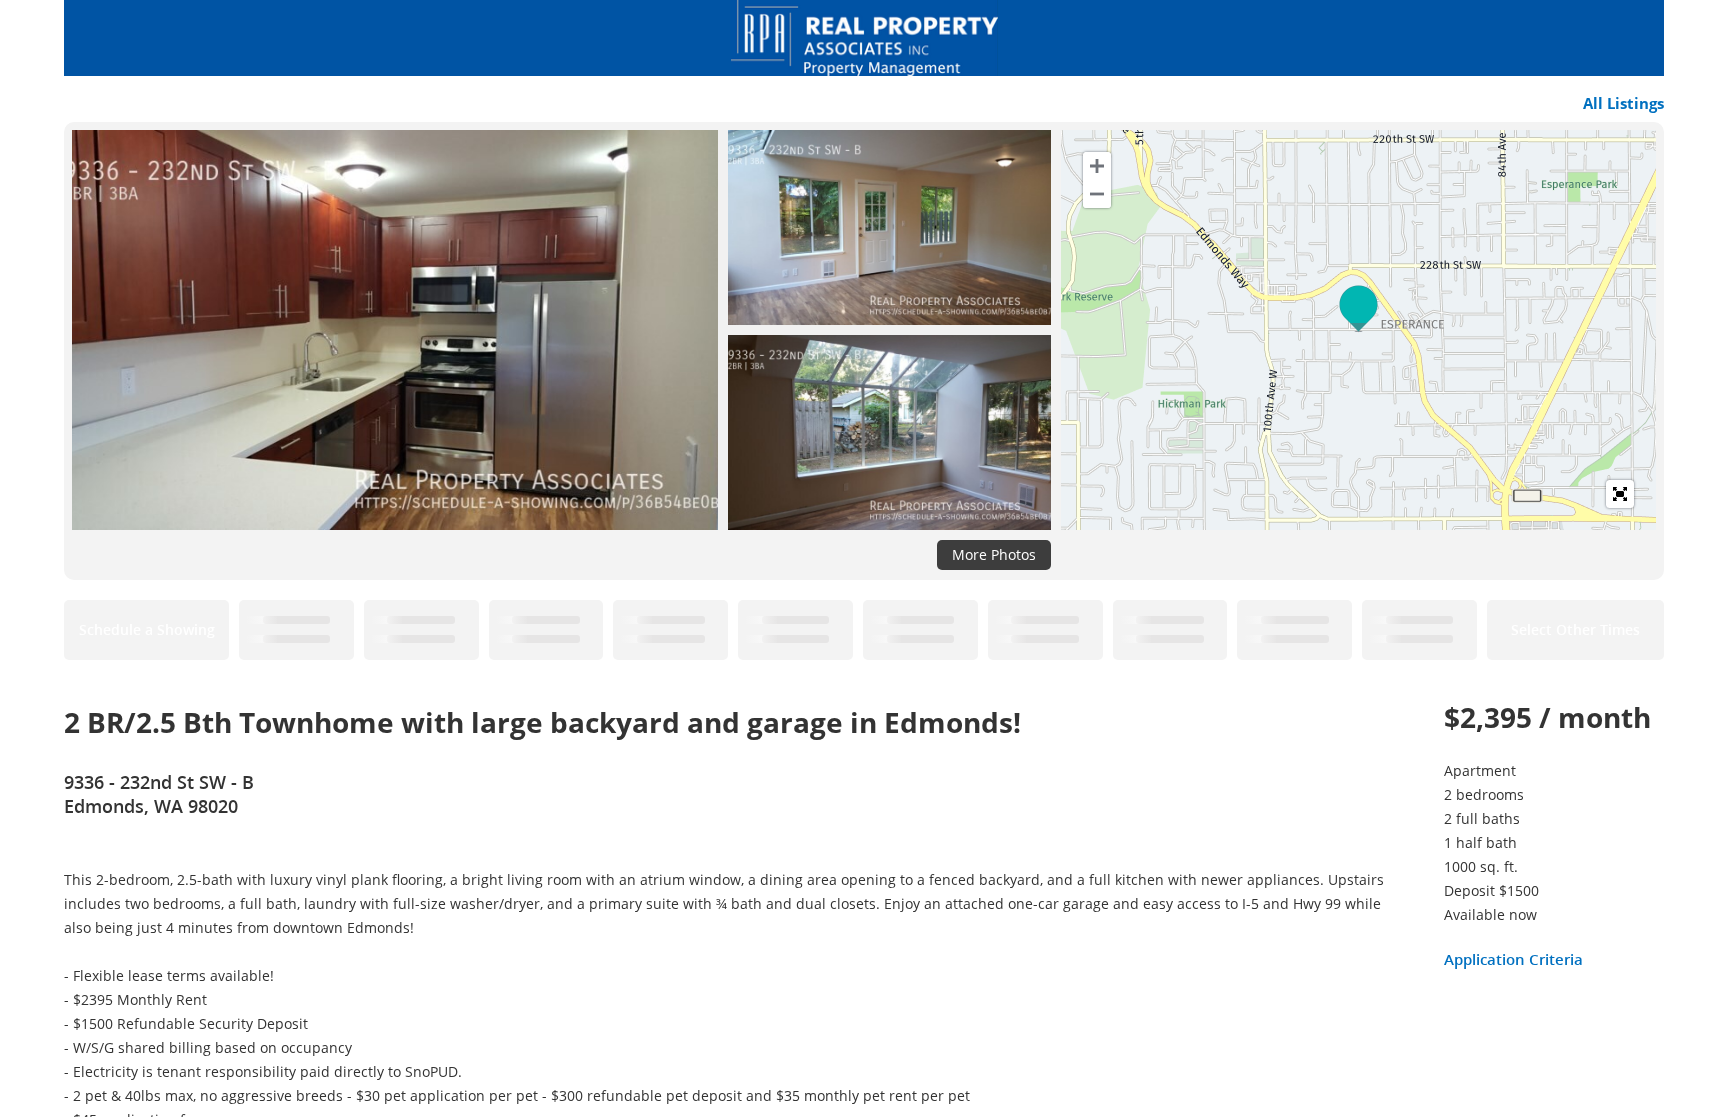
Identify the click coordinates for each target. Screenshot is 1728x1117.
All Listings (1623, 103)
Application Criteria (1513, 959)
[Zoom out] (1097, 194)
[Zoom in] (1097, 166)
